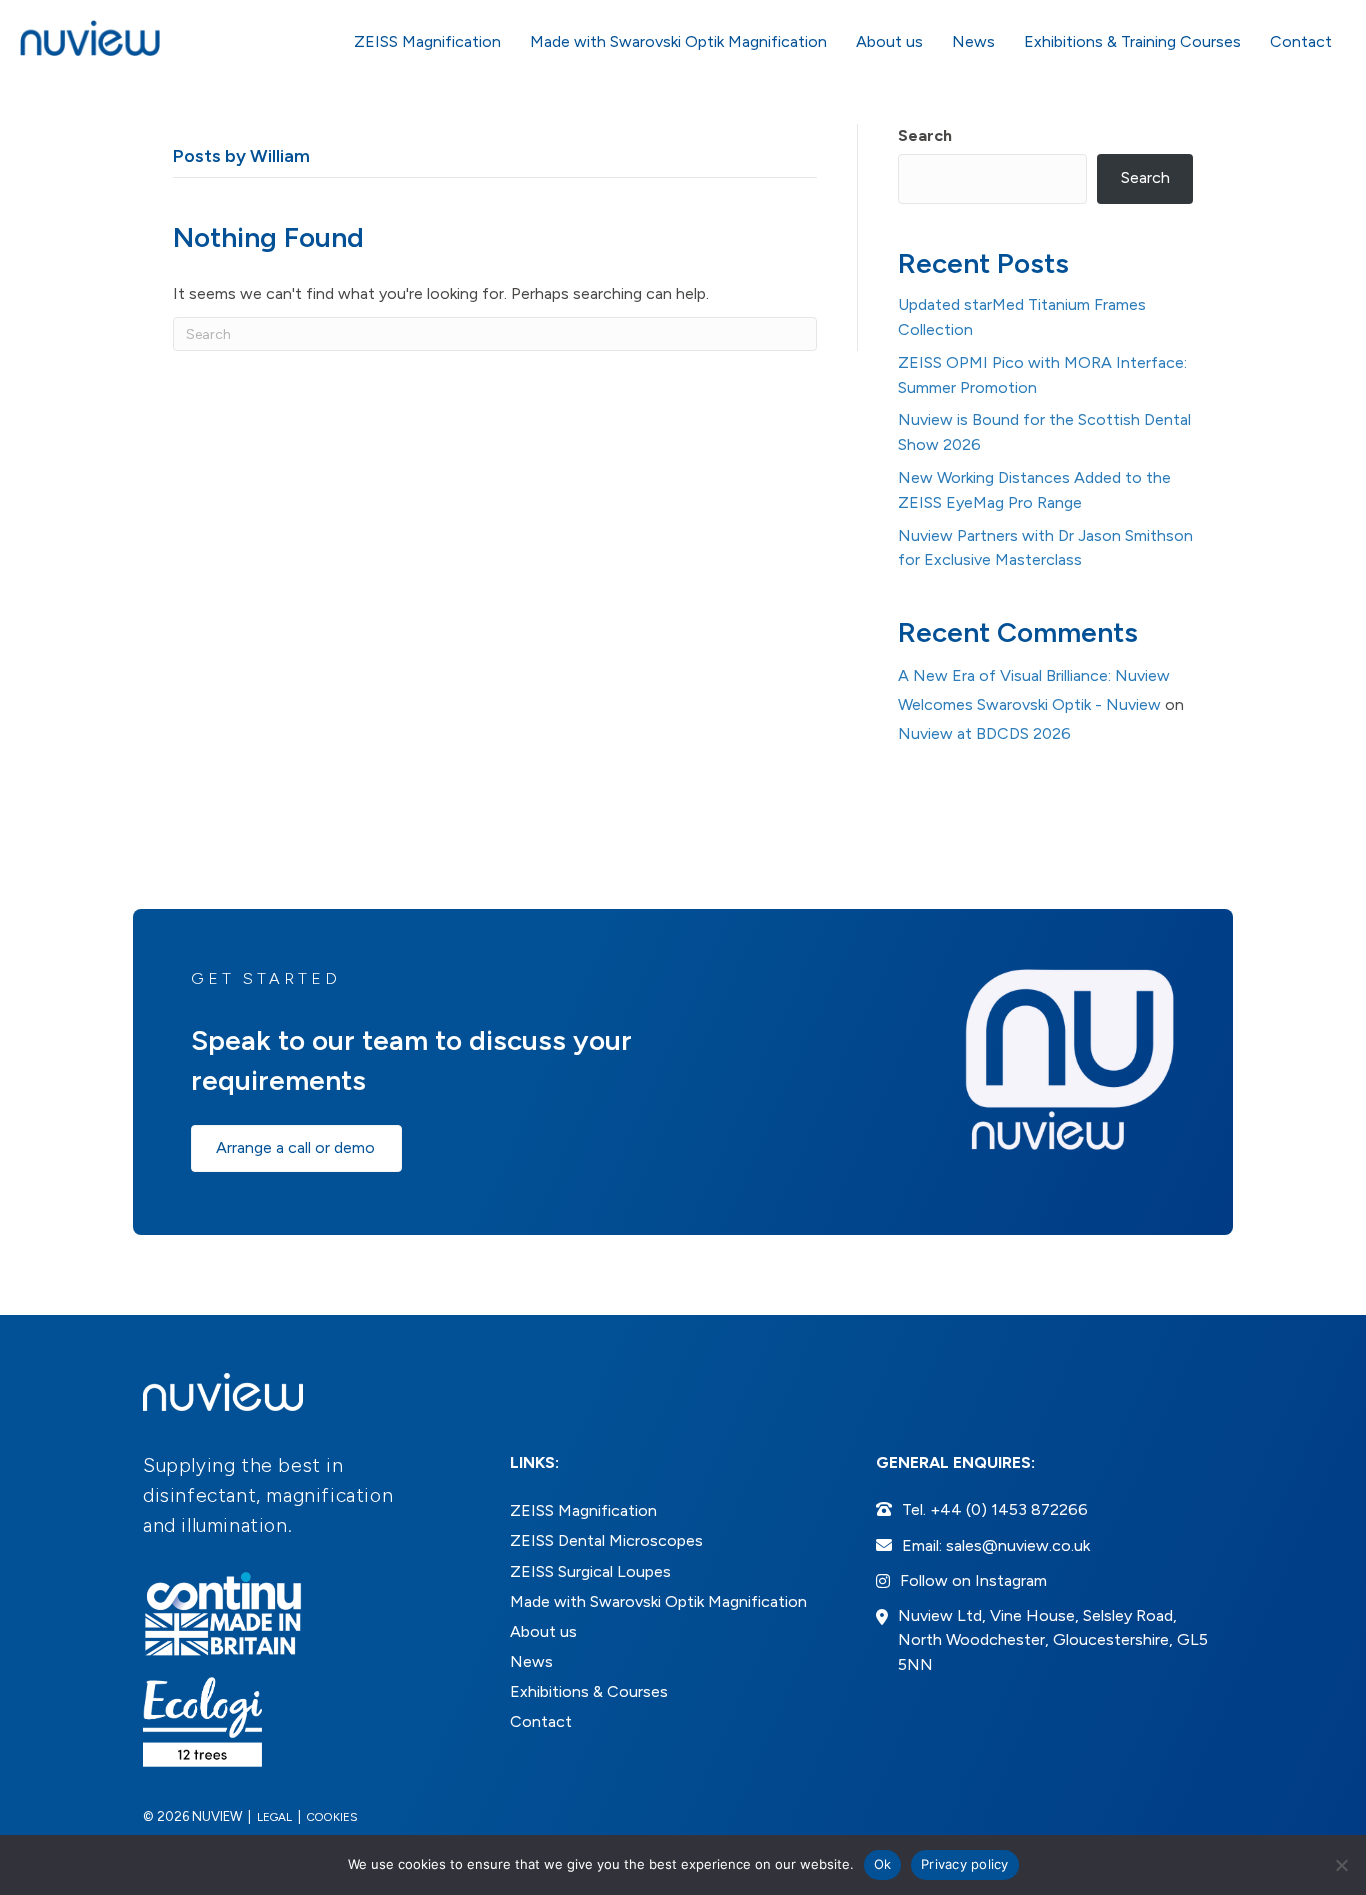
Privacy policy (965, 1864)
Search (925, 135)
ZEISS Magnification (427, 41)
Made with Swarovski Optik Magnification (678, 41)
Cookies (332, 1817)
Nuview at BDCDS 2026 (984, 733)
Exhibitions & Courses (589, 1691)
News (973, 41)
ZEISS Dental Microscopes (606, 1540)
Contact (1301, 41)
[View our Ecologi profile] (202, 1722)
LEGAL (274, 1817)
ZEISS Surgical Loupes (590, 1571)
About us (889, 41)
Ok (883, 1864)
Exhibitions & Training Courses (1132, 41)
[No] (1341, 1865)
